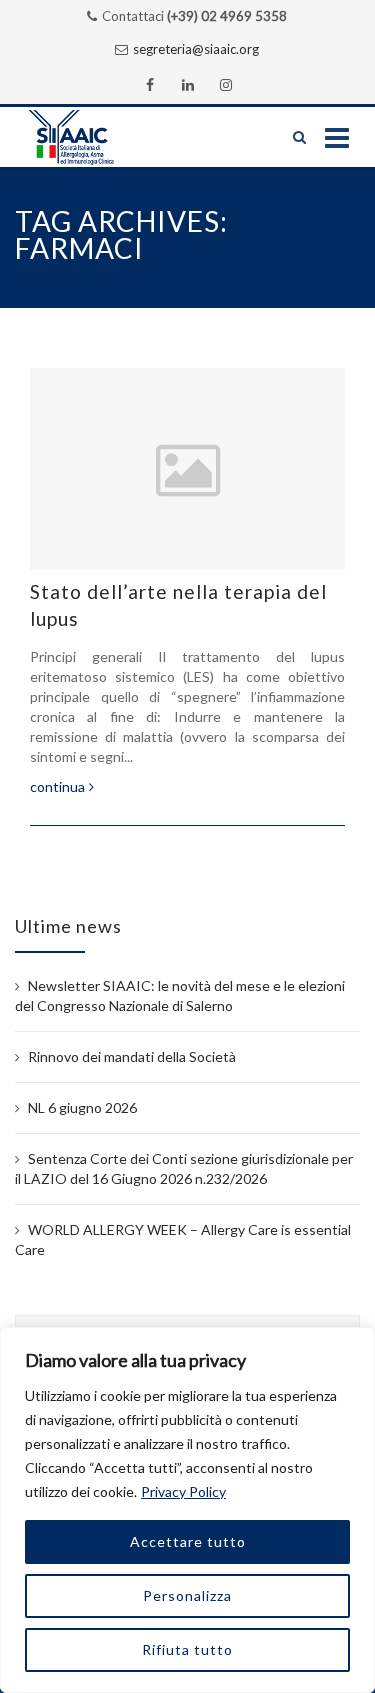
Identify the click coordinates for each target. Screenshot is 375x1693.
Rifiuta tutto (187, 1649)
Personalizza (187, 1595)
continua (57, 786)
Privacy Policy (183, 1491)
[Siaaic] (91, 137)
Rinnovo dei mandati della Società (132, 1056)
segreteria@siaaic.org (196, 49)
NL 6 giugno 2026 (82, 1107)
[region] (187, 1510)
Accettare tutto (188, 1541)
